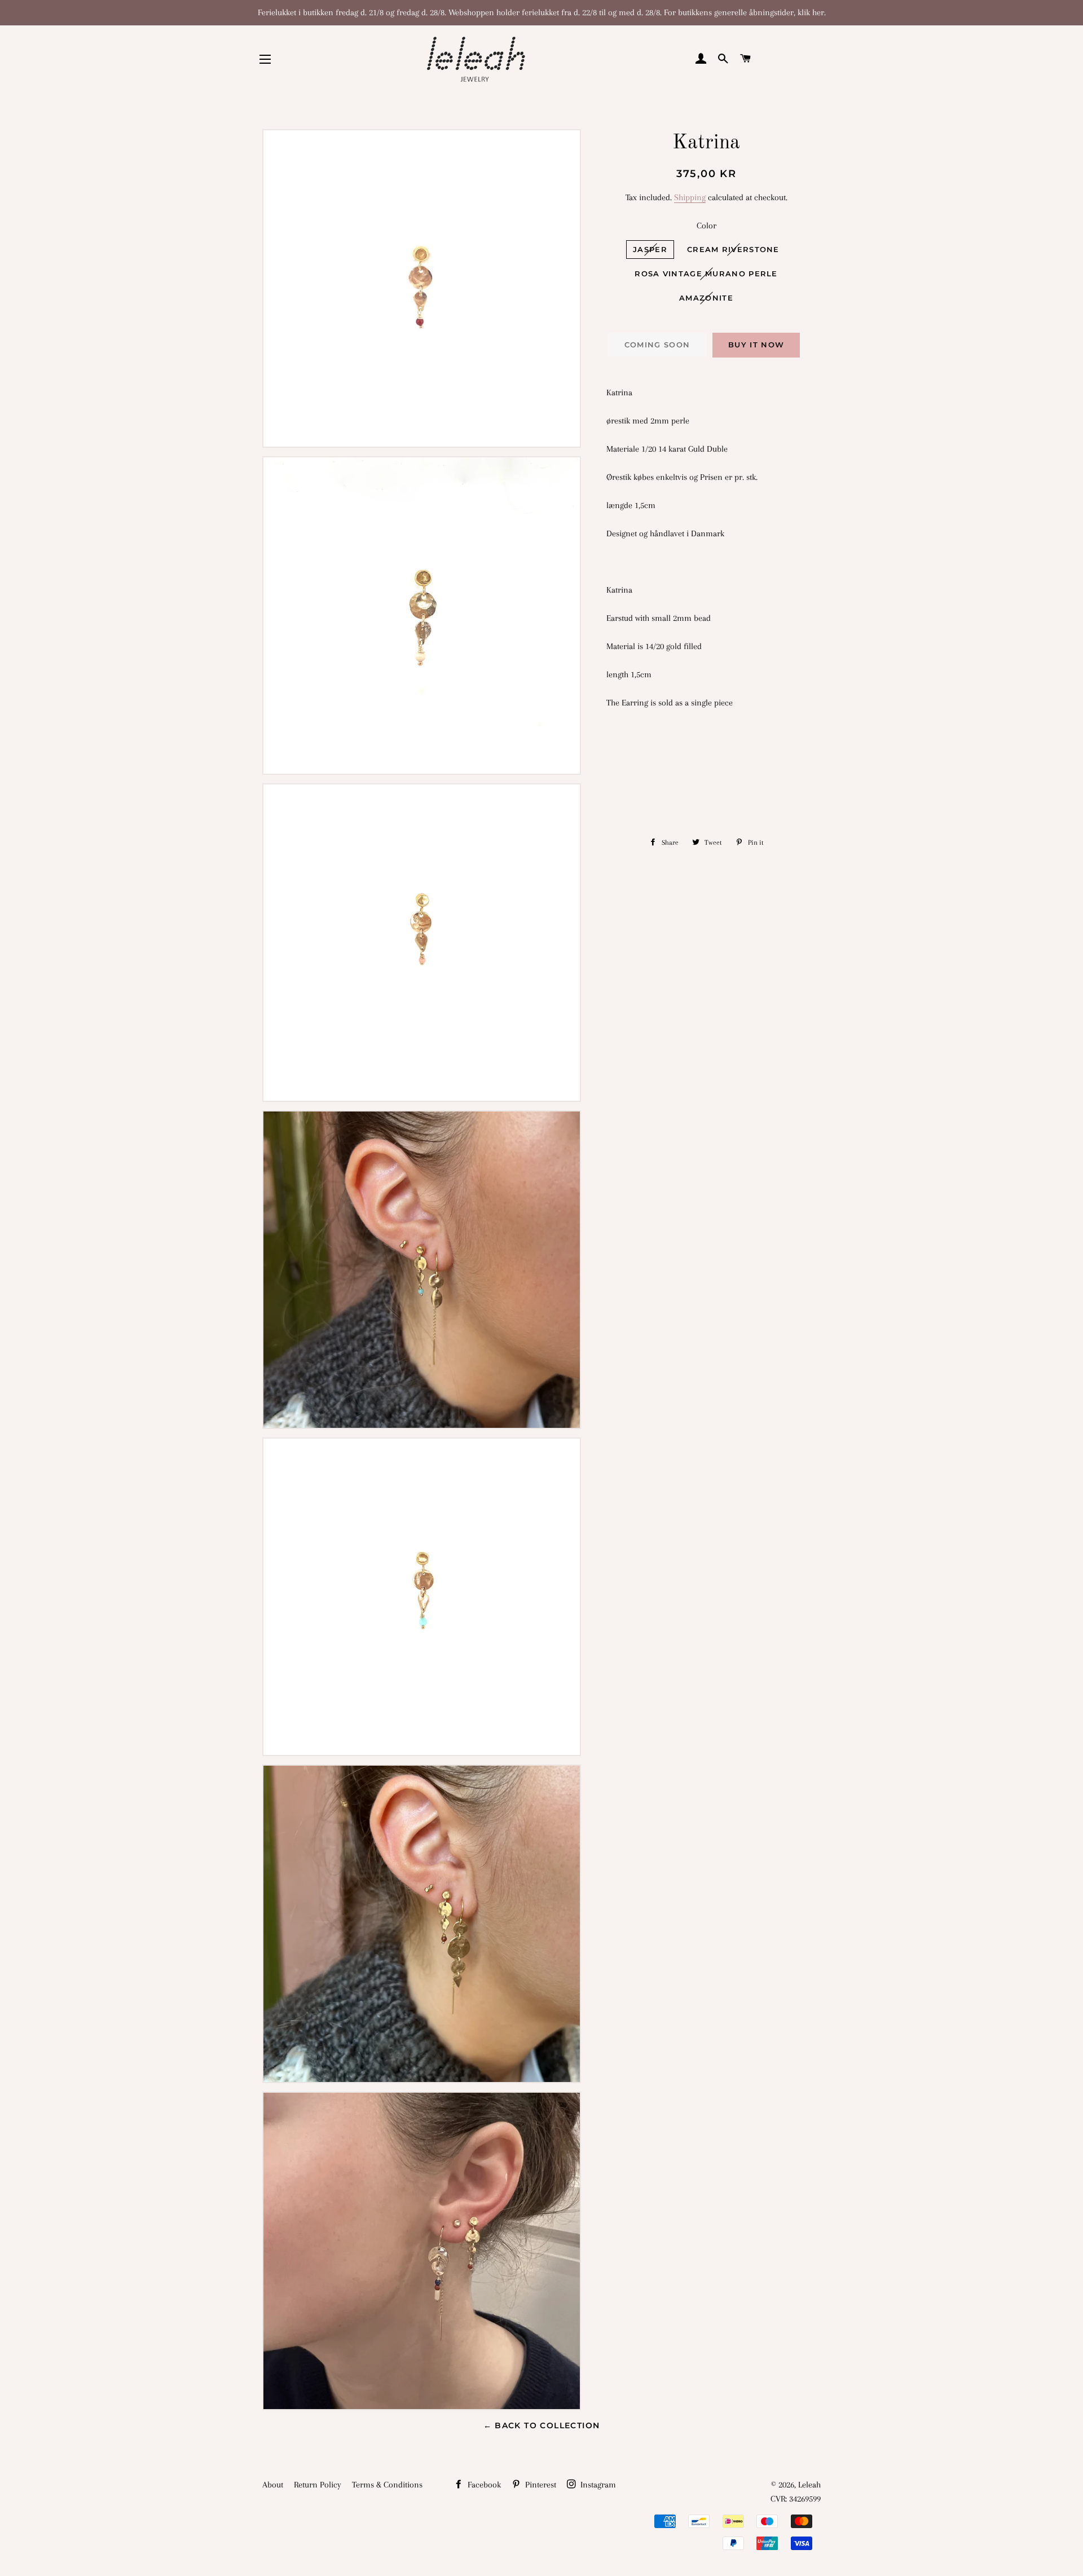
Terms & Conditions (387, 2485)
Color (706, 226)
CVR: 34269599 (796, 2499)
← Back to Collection (542, 2425)
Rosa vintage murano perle (706, 274)
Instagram (597, 2485)
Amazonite (706, 298)
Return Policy (318, 2485)
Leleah (809, 2485)
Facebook (483, 2485)
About (273, 2485)
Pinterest (540, 2485)
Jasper (650, 249)
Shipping (690, 197)
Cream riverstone (733, 249)
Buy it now (756, 345)
